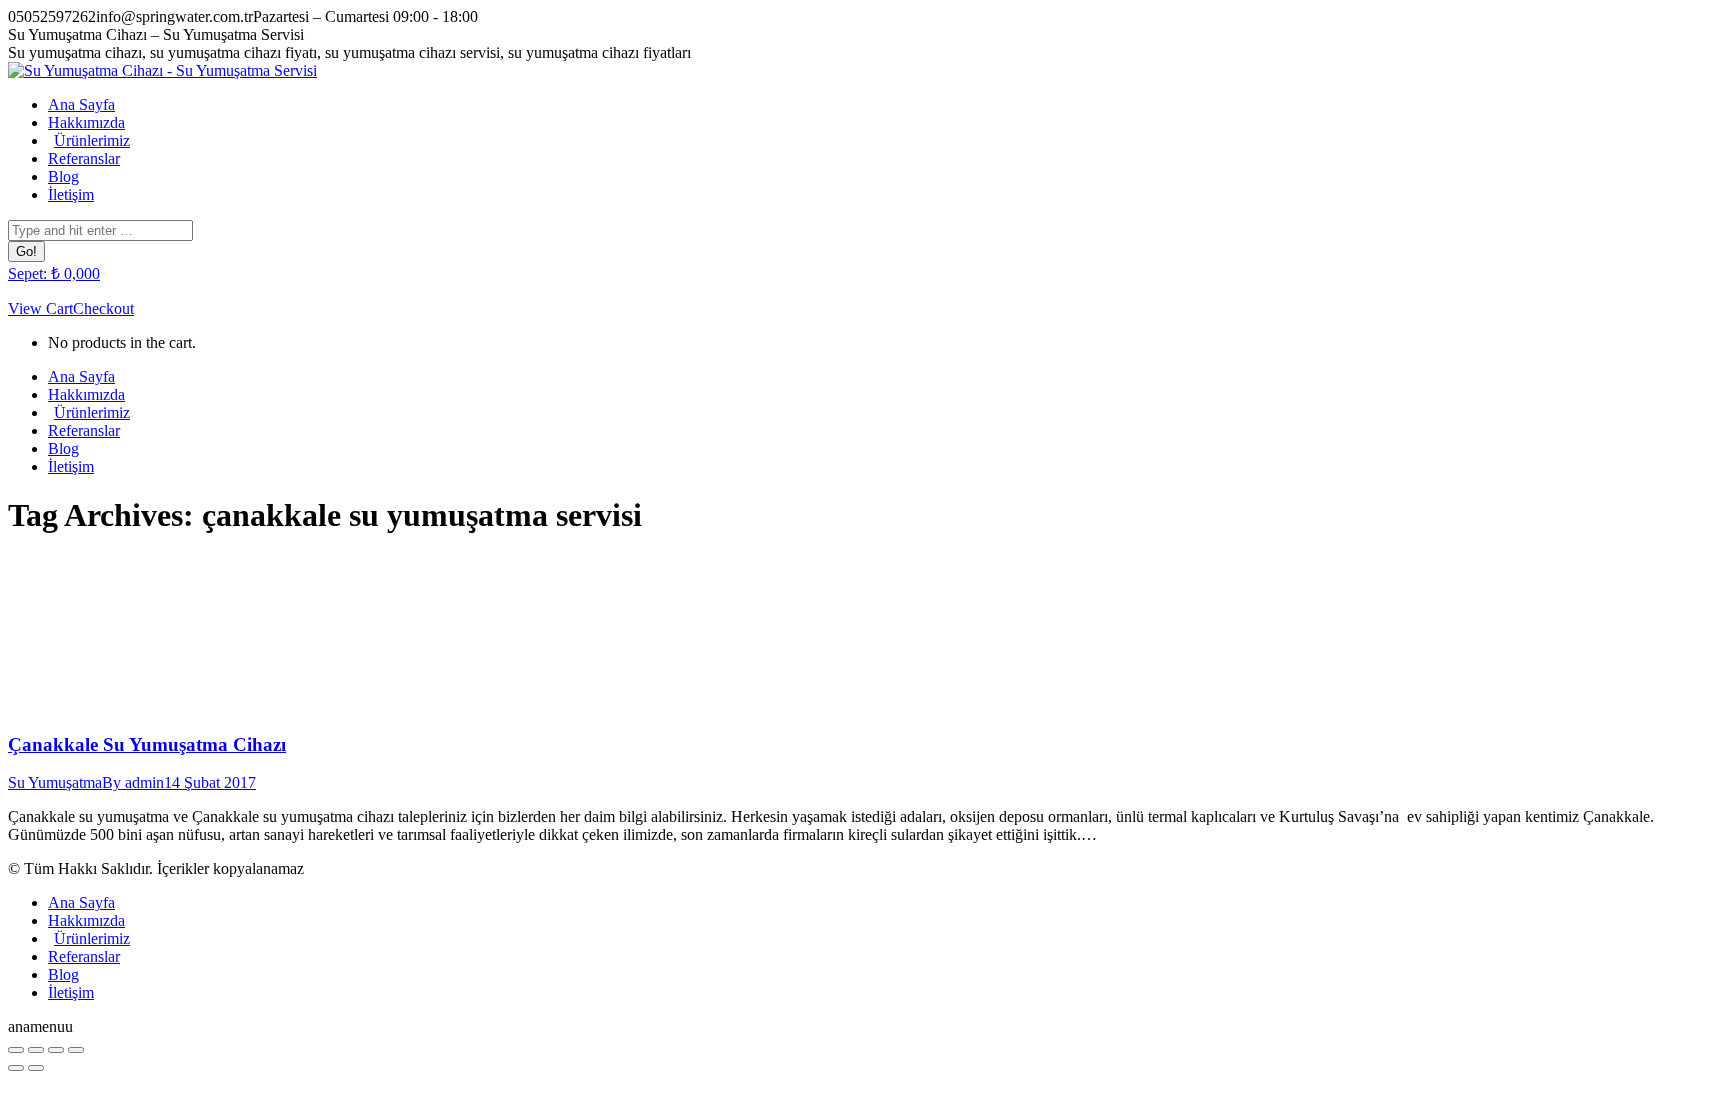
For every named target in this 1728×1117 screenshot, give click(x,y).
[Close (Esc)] (16, 1050)
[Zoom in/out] (76, 1050)
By (133, 782)
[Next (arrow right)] (36, 1068)
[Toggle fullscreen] (56, 1050)
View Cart (40, 308)
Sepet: (54, 273)
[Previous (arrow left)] (16, 1068)
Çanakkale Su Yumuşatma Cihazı (147, 744)
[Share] (36, 1050)
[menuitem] (81, 104)
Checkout (103, 308)
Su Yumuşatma (55, 782)
